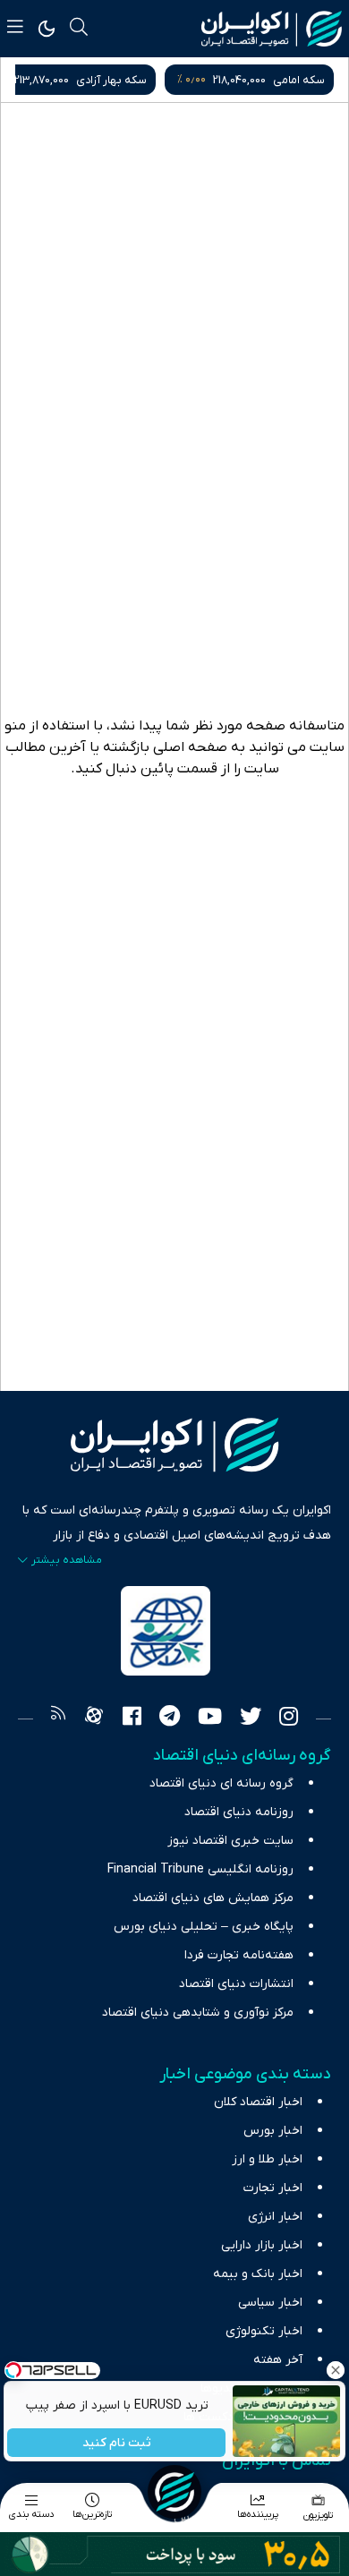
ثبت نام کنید (117, 2443)
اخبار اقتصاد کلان (258, 2102)
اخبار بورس (273, 2131)
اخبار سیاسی (270, 2303)
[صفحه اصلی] (174, 2492)
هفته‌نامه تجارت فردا (239, 1955)
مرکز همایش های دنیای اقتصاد (213, 1898)
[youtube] (210, 1719)
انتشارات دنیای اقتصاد (236, 1984)
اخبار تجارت (273, 2188)
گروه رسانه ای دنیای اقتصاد (221, 1783)
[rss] (58, 1719)
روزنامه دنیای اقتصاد (239, 1812)
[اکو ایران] (272, 29)
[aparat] (94, 1719)
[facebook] (132, 1719)
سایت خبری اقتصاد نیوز (230, 1841)
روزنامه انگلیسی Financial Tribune (200, 1869)
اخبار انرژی (275, 2217)
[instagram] (289, 1719)
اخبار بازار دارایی (262, 2245)
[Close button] (336, 2370)
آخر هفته (278, 2360)
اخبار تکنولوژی (264, 2331)
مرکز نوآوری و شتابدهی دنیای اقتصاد (198, 2013)
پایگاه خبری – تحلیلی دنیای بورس (204, 1927)
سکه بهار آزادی (111, 80)
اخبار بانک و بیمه (258, 2274)
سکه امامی (299, 80)
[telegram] (170, 1719)
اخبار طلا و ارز (267, 2159)
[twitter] (251, 1719)
